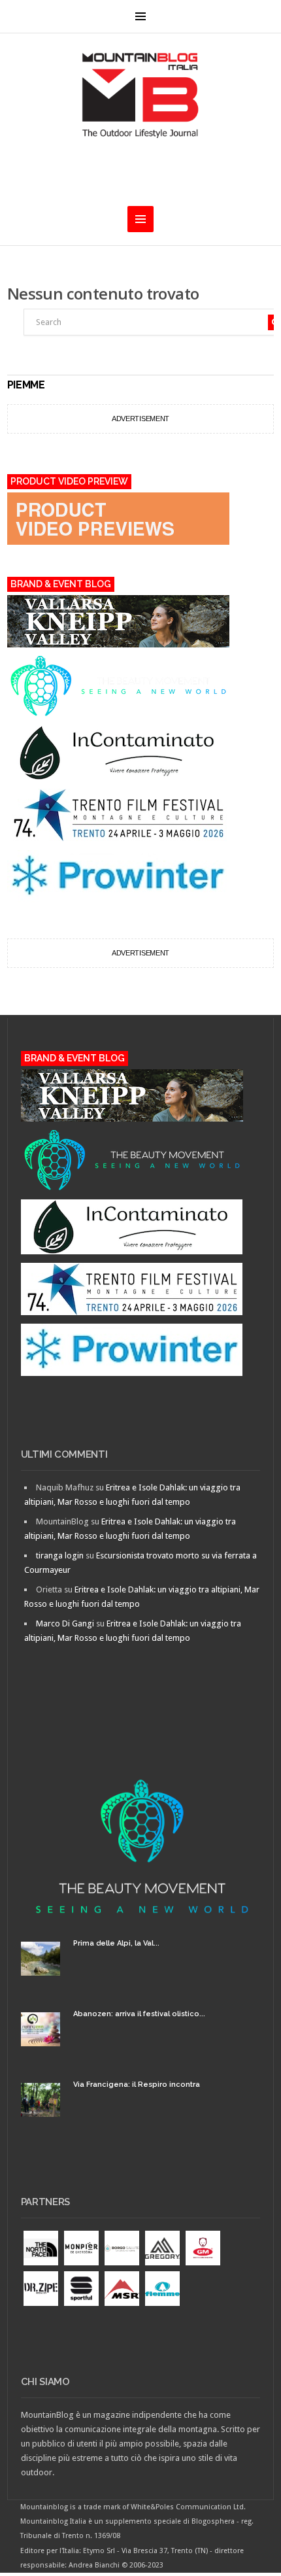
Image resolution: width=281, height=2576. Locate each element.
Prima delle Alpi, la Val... (116, 1943)
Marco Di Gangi (65, 1623)
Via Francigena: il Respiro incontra (137, 2085)
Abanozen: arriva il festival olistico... (139, 2014)
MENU (140, 16)
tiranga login (60, 1555)
